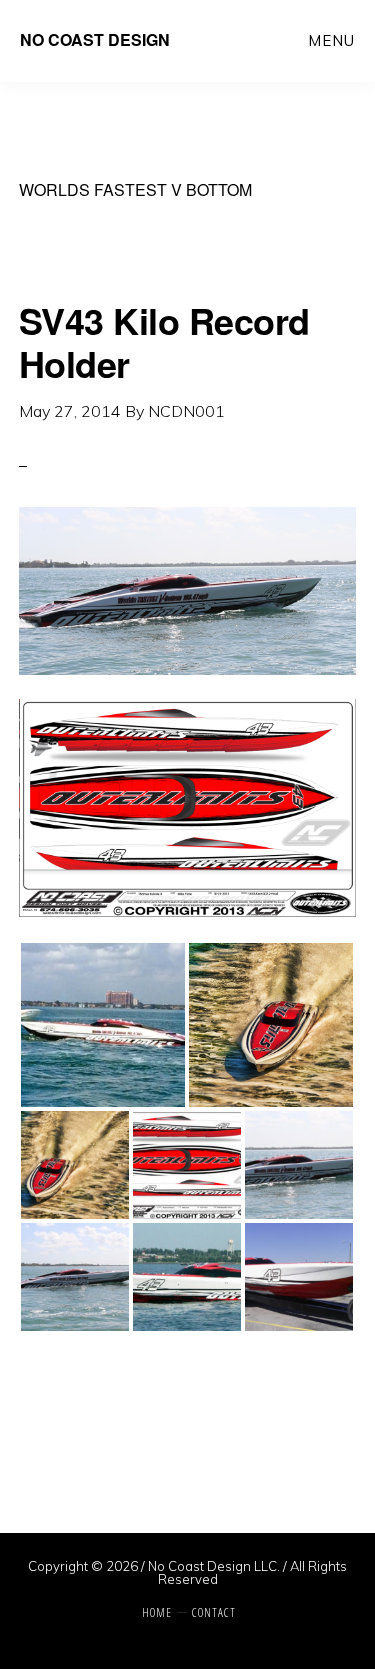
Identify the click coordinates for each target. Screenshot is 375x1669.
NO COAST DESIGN (95, 39)
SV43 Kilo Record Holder (164, 341)
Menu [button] (331, 40)
